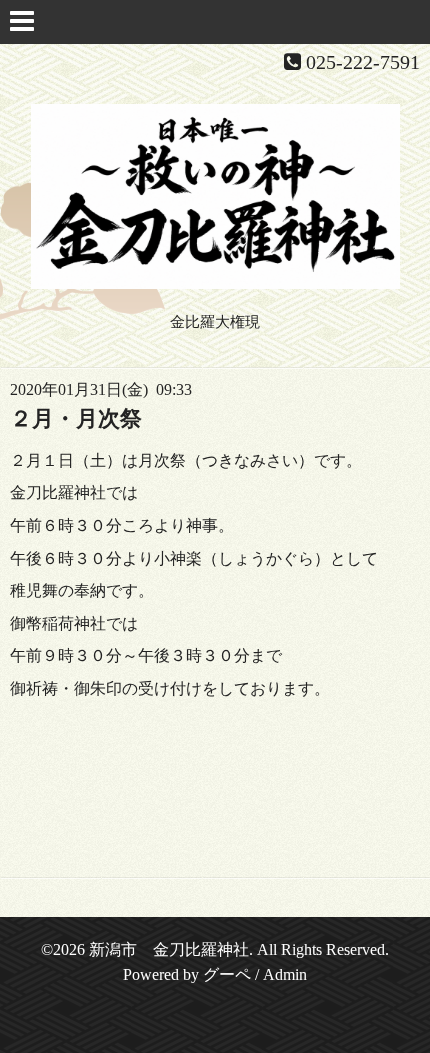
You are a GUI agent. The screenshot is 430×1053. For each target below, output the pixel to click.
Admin (285, 974)
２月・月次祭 (76, 418)
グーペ (227, 974)
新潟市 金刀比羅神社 (169, 949)
